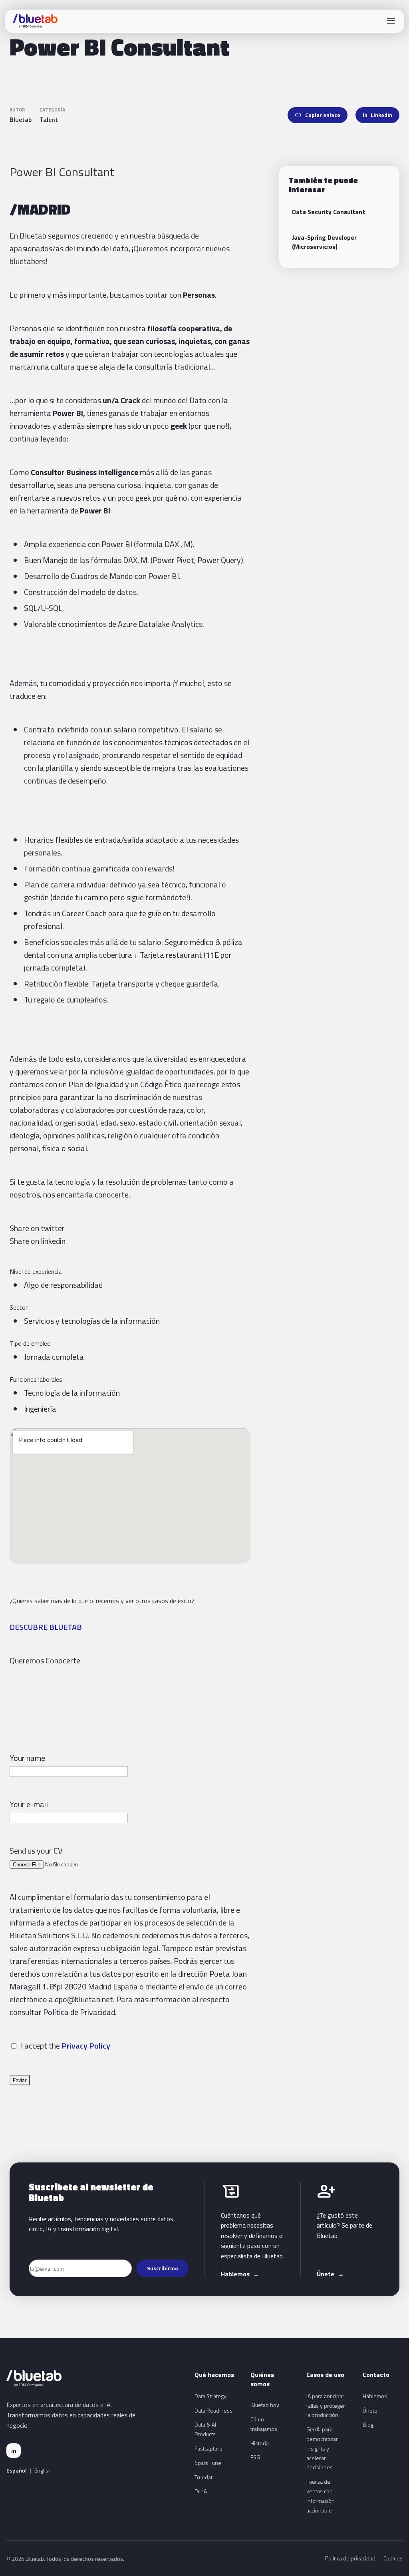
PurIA (201, 2491)
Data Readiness (213, 2410)
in (14, 2451)
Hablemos (240, 2274)
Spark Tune (208, 2463)
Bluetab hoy (265, 2405)
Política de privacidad (350, 2558)
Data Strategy (210, 2396)
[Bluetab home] (35, 21)
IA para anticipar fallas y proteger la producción (326, 2406)
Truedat (204, 2477)
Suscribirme (163, 2268)
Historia (260, 2443)
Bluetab (21, 119)
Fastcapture (208, 2448)
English (43, 2471)
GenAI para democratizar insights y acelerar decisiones (322, 2448)
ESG (255, 2457)
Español (17, 2471)
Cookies (393, 2558)
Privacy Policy (86, 2046)
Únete (330, 2274)
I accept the (39, 2046)
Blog (368, 2424)
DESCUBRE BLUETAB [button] (46, 1627)
